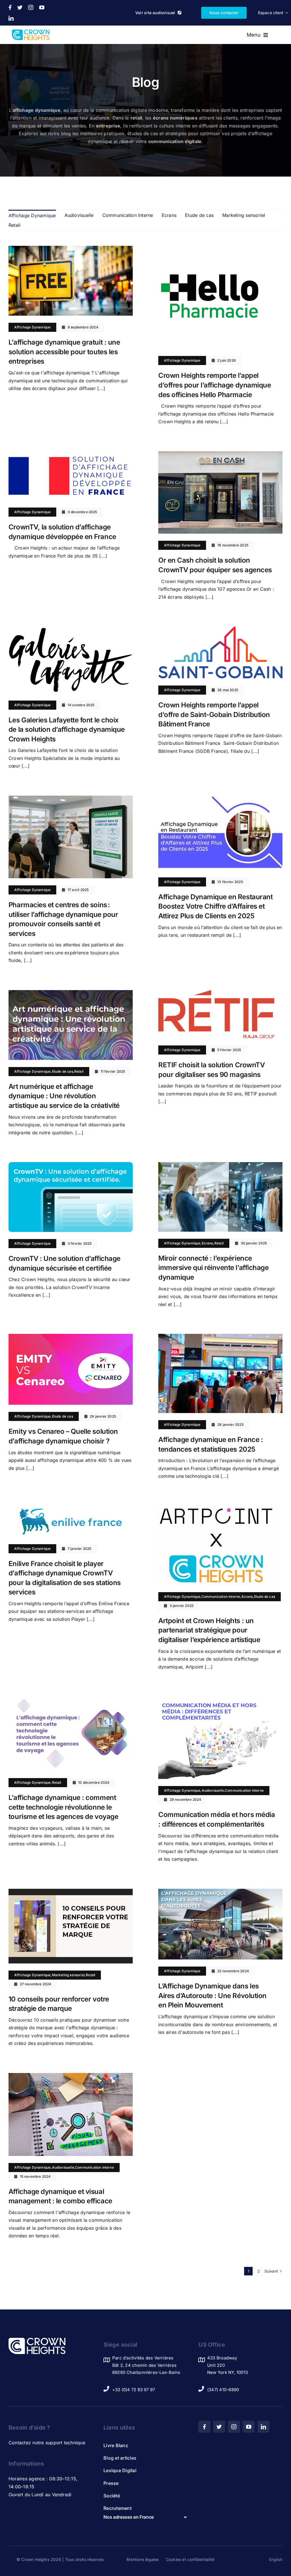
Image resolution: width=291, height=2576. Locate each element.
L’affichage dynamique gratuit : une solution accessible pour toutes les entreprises (64, 352)
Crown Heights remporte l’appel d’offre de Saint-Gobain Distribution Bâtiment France (214, 714)
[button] (145, 2517)
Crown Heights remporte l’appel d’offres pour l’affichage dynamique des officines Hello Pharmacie (215, 385)
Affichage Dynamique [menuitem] (32, 215)
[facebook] (10, 7)
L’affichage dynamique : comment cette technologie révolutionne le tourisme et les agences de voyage (63, 1807)
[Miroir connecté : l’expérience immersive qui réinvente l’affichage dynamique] (220, 1166)
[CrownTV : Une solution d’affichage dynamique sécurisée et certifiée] (71, 1166)
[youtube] (42, 7)
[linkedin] (11, 18)
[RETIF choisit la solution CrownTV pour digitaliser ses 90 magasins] (216, 994)
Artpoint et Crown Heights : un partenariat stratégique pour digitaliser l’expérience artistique (209, 1630)
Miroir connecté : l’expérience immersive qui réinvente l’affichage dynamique (213, 1268)
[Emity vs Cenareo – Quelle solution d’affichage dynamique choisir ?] (71, 1338)
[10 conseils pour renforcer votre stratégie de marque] (71, 1892)
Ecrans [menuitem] (169, 215)
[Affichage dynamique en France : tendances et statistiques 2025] (220, 1338)
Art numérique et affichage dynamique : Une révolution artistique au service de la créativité (64, 1096)
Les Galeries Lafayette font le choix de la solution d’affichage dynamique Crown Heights (67, 730)
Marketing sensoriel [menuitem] (244, 215)
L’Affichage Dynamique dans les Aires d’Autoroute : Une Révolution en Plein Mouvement (212, 1996)
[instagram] (31, 7)
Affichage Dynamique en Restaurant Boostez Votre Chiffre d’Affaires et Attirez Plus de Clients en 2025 (215, 906)
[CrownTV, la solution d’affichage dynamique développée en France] (71, 455)
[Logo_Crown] (31, 32)
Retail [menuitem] (14, 225)
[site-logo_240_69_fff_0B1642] (37, 2340)
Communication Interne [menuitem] (128, 215)
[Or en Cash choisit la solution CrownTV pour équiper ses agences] (220, 455)
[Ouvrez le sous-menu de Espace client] (286, 13)
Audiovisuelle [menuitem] (79, 215)
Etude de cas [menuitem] (199, 215)
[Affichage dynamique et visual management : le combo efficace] (71, 2077)
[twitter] (20, 7)
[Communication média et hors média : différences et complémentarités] (220, 1700)
